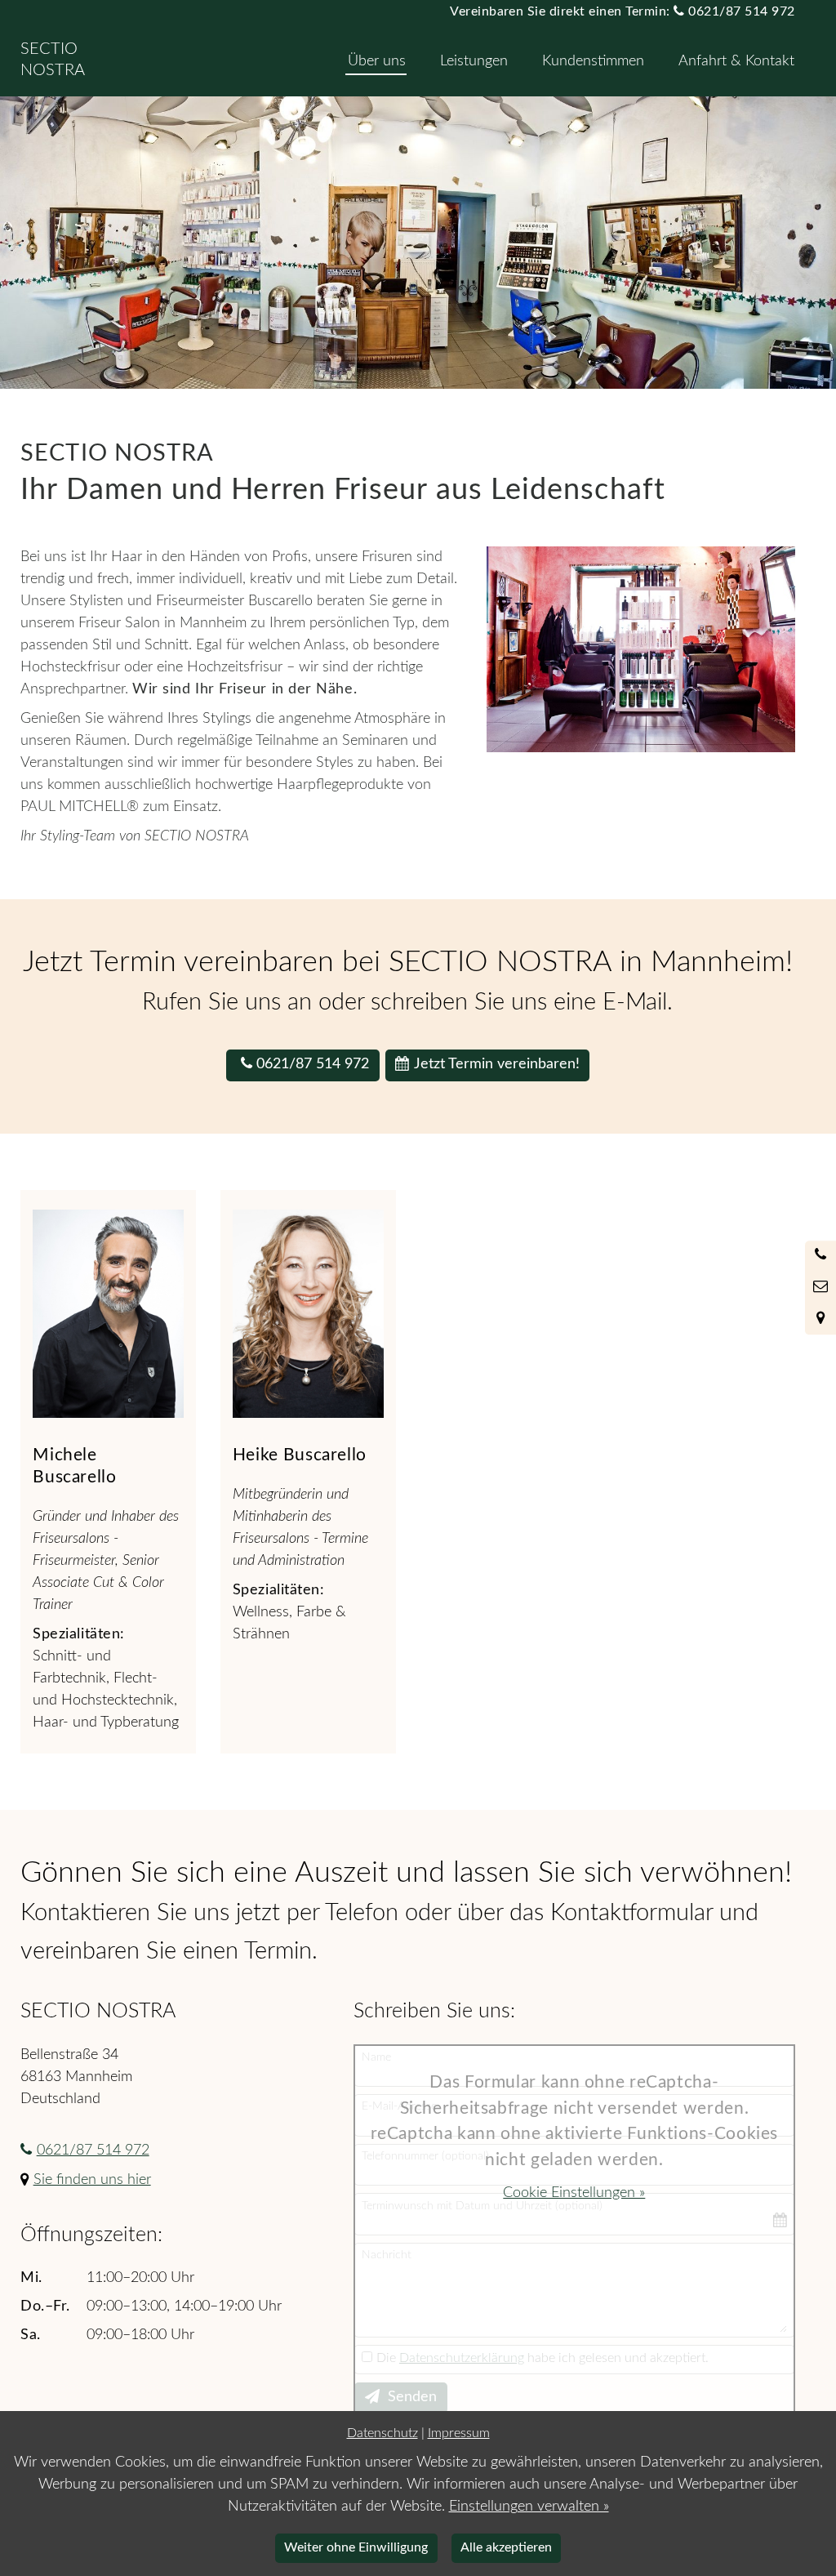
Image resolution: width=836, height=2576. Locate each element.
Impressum (459, 2433)
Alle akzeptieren (506, 2547)
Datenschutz (382, 2433)
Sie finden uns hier (92, 2180)
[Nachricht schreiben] (820, 1288)
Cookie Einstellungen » (574, 2193)
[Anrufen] (820, 1256)
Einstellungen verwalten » (529, 2507)
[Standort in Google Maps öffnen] (820, 1319)
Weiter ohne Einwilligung (356, 2547)
